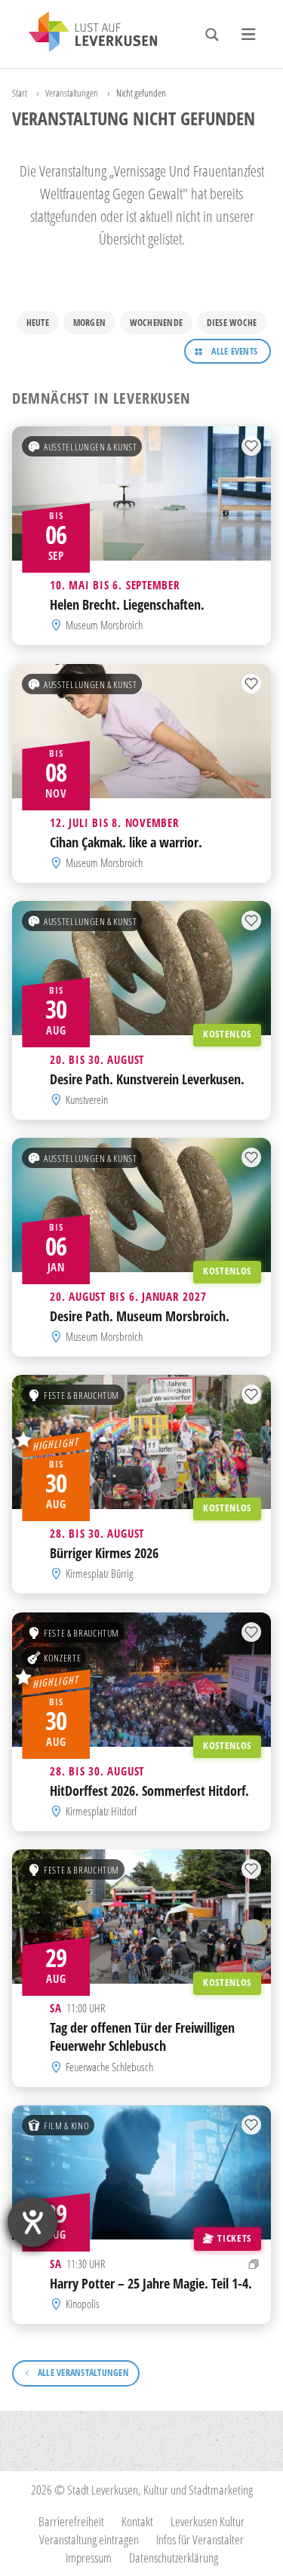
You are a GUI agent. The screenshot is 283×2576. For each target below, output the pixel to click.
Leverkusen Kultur (208, 2521)
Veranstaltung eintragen (89, 2539)
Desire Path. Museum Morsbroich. (140, 1316)
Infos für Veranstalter (200, 2539)
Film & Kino (66, 2125)
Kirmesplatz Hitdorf (101, 1811)
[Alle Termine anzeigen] (254, 2263)
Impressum (89, 2558)
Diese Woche (232, 323)
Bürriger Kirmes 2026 (104, 1553)
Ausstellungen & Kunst (90, 447)
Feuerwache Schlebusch (109, 2066)
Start (20, 93)
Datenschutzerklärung (174, 2558)
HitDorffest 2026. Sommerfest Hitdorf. (149, 1790)
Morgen (89, 323)
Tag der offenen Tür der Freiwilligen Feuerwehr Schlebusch (142, 2037)
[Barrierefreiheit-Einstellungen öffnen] (32, 2222)
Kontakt (137, 2521)
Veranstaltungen (72, 93)
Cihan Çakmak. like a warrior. (126, 841)
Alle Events (234, 351)
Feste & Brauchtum (82, 1395)
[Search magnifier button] (212, 35)
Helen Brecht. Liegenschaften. (127, 604)
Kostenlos (227, 1034)
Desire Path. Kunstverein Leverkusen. (147, 1079)
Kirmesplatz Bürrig (99, 1574)
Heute (38, 323)
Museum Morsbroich (104, 625)
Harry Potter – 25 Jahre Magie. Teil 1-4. (151, 2282)
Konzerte (62, 1657)
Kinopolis (83, 2304)
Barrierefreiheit (71, 2521)
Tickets (234, 2237)
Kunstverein (87, 1099)
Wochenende (156, 323)
